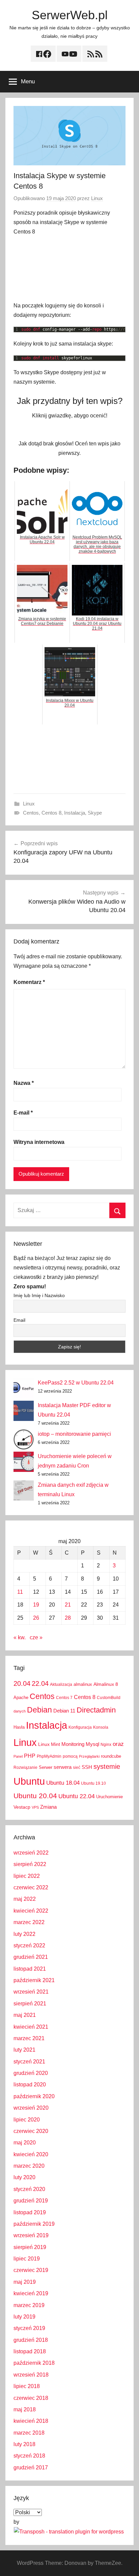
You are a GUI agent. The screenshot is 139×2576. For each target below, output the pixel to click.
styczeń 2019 (29, 2328)
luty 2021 (24, 2050)
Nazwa (24, 1083)
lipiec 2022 (27, 1876)
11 (20, 1592)
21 (68, 1605)
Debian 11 (64, 1711)
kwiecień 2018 (31, 2421)
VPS (35, 1807)
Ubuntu (29, 1781)
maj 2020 (25, 2143)
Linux (97, 198)
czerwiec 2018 (31, 2398)
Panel (18, 1756)
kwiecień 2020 (31, 2154)
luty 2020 (24, 2177)
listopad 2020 (30, 2085)
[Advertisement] (69, 269)
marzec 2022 (29, 1922)
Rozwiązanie (25, 1767)
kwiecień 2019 (31, 2293)
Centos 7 (64, 1698)
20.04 (22, 1683)
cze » (36, 1637)
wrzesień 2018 (31, 2375)
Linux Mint (49, 1744)
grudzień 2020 (31, 2073)
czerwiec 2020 (31, 2131)
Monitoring (73, 1744)
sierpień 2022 (30, 1864)
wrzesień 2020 (31, 2108)
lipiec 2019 (27, 2259)
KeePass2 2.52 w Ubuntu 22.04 (76, 1383)
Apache (21, 1697)
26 (36, 1618)
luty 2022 (24, 1934)
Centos (31, 813)
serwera (63, 1767)
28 (68, 1618)
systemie (107, 1766)
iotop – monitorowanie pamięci (74, 1434)
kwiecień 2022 (31, 1911)
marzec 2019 (29, 2305)
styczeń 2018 (29, 2456)
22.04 (40, 1683)
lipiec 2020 (27, 2120)
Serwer (46, 1767)
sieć (77, 1767)
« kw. (20, 1637)
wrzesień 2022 (31, 1853)
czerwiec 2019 (31, 2270)
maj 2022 (25, 1899)
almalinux (83, 1684)
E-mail (23, 1113)
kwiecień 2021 (31, 2027)
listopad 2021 (30, 1969)
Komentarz (29, 982)
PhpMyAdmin (49, 1756)
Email (19, 1320)
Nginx (106, 1745)
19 (36, 1605)
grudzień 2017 (31, 2468)
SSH (87, 1767)
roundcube (111, 1756)
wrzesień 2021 (31, 1992)
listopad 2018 (30, 2351)
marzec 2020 (29, 2166)
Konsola (101, 1727)
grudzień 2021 (31, 1957)
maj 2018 (25, 2409)
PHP (30, 1756)
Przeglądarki (89, 1756)
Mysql (92, 1744)
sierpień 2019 (30, 2247)
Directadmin (96, 1710)
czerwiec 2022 (31, 1887)
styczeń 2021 (29, 2062)
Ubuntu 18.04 (63, 1783)
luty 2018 (24, 2444)
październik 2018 (34, 2363)
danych (20, 1711)
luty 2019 (24, 2317)
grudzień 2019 (31, 2201)
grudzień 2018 (31, 2340)
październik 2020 (34, 2096)
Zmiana (48, 1807)
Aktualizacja (61, 1684)
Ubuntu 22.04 (77, 1796)
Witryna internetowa (39, 1142)
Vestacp (22, 1807)
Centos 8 (51, 813)
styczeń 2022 (29, 1945)
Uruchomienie (109, 1797)
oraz (118, 1744)
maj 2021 (25, 2015)
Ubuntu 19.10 (93, 1783)
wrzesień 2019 (31, 2235)
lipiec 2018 (27, 2386)
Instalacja (75, 813)
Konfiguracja (80, 1727)
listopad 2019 (30, 2212)
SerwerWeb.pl (70, 15)
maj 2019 (25, 2282)
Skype (95, 813)
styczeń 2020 (29, 2189)
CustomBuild (109, 1698)
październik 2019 (34, 2224)
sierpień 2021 (30, 2004)
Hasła (19, 1727)
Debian (39, 1710)
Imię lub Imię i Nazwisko (39, 1295)
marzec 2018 (29, 2433)
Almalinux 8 (106, 1684)
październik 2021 (34, 1980)
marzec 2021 (29, 2038)
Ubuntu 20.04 (35, 1796)
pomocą (70, 1756)
